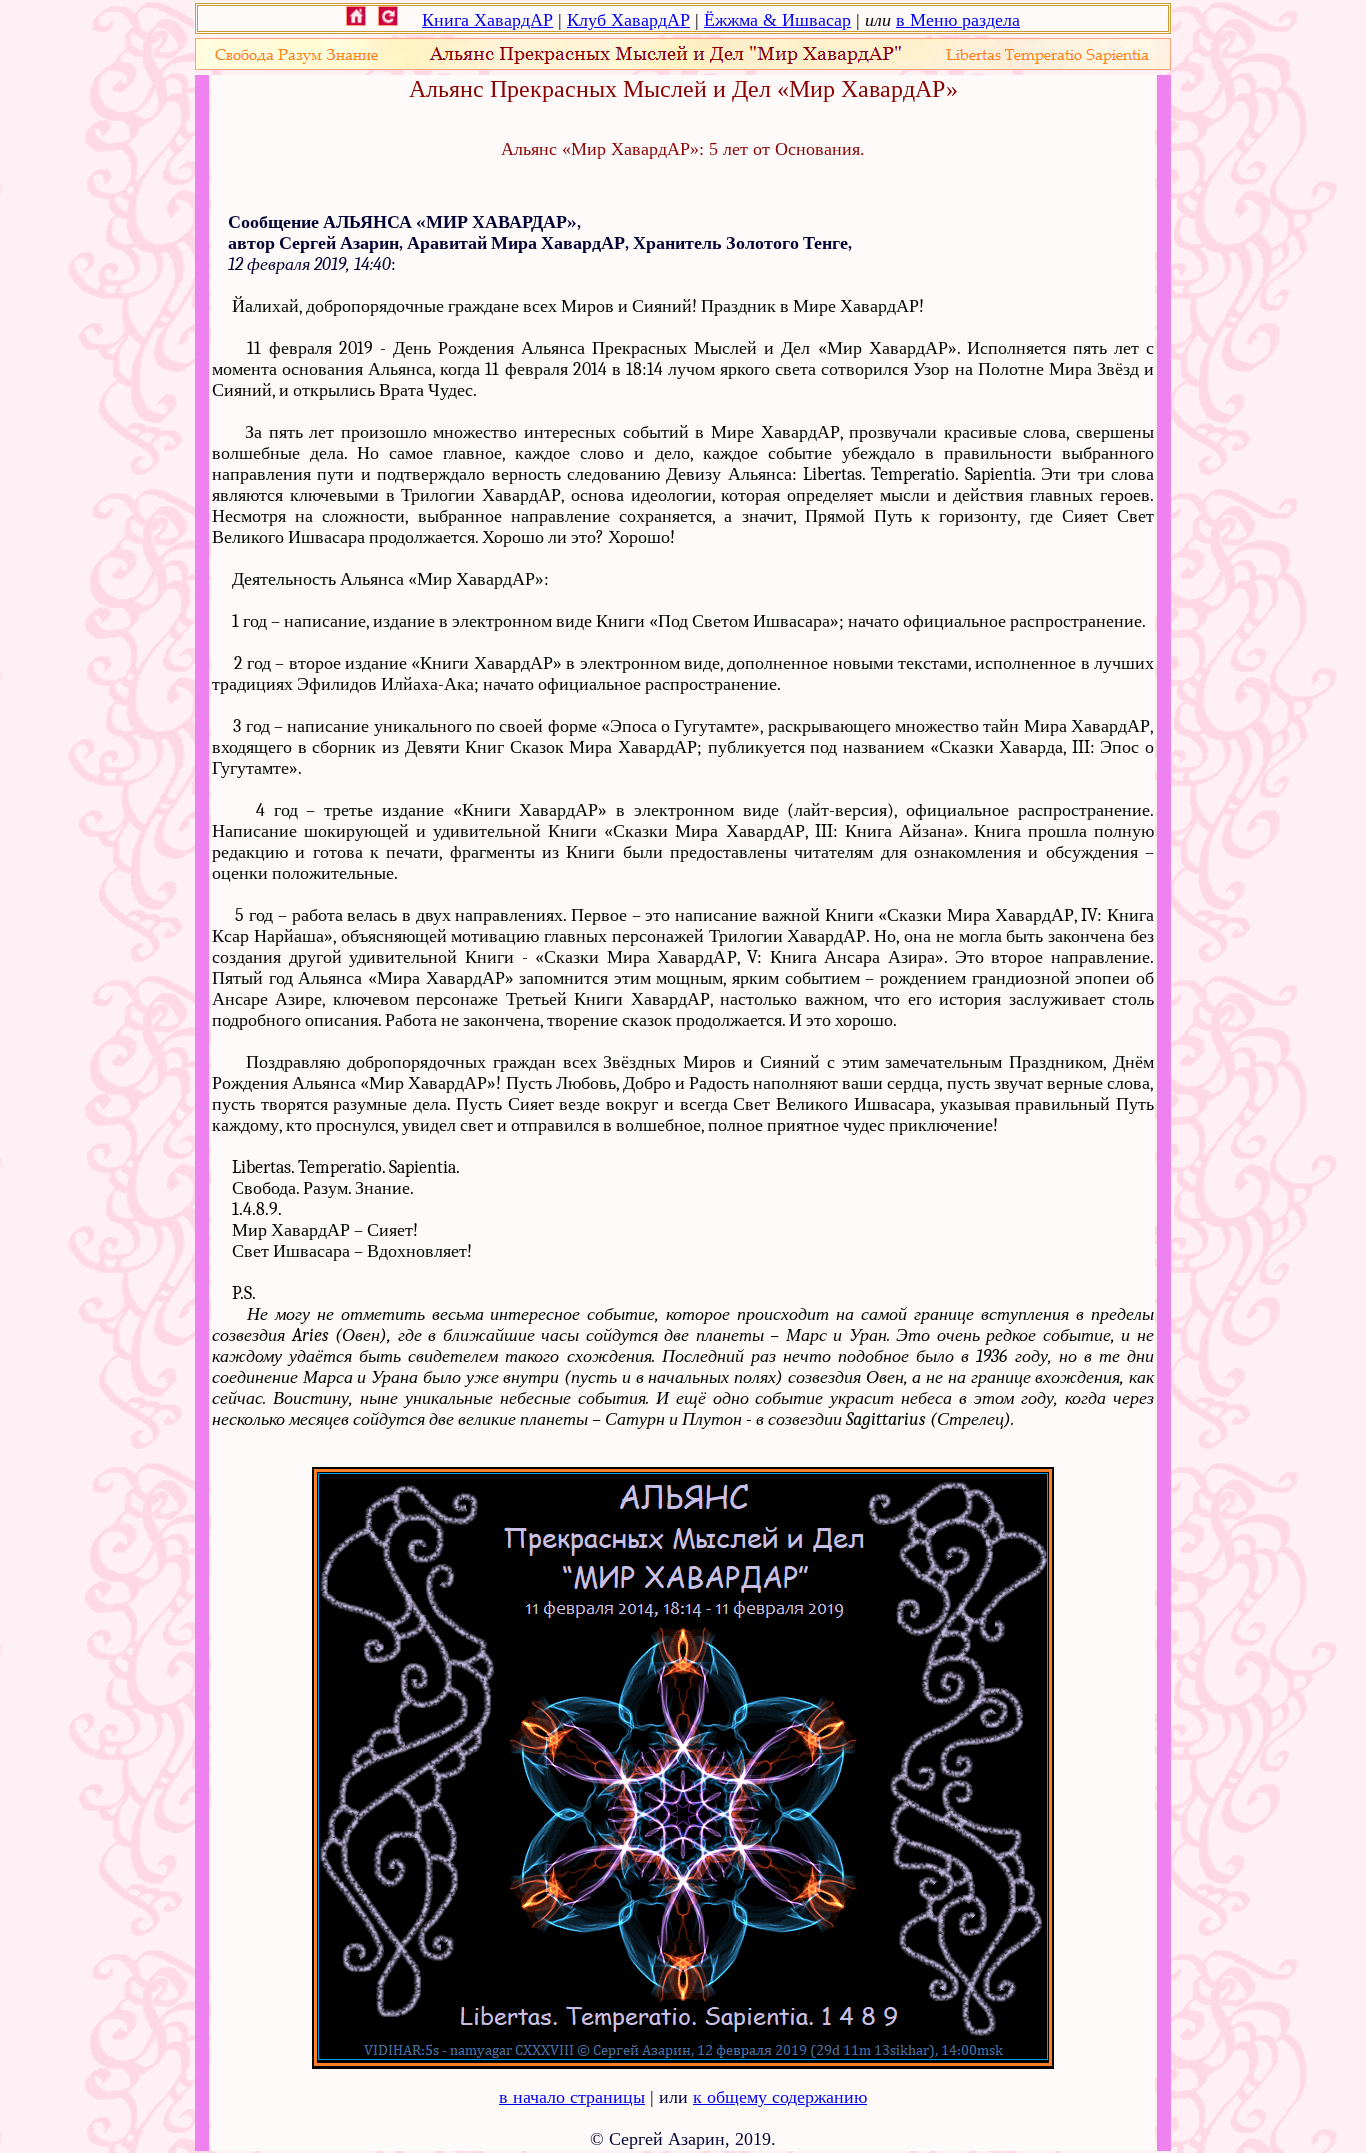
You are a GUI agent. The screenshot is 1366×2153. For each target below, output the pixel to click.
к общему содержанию (780, 2097)
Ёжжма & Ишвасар (777, 20)
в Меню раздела (958, 20)
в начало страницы (572, 2097)
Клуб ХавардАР (628, 20)
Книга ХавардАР (487, 20)
